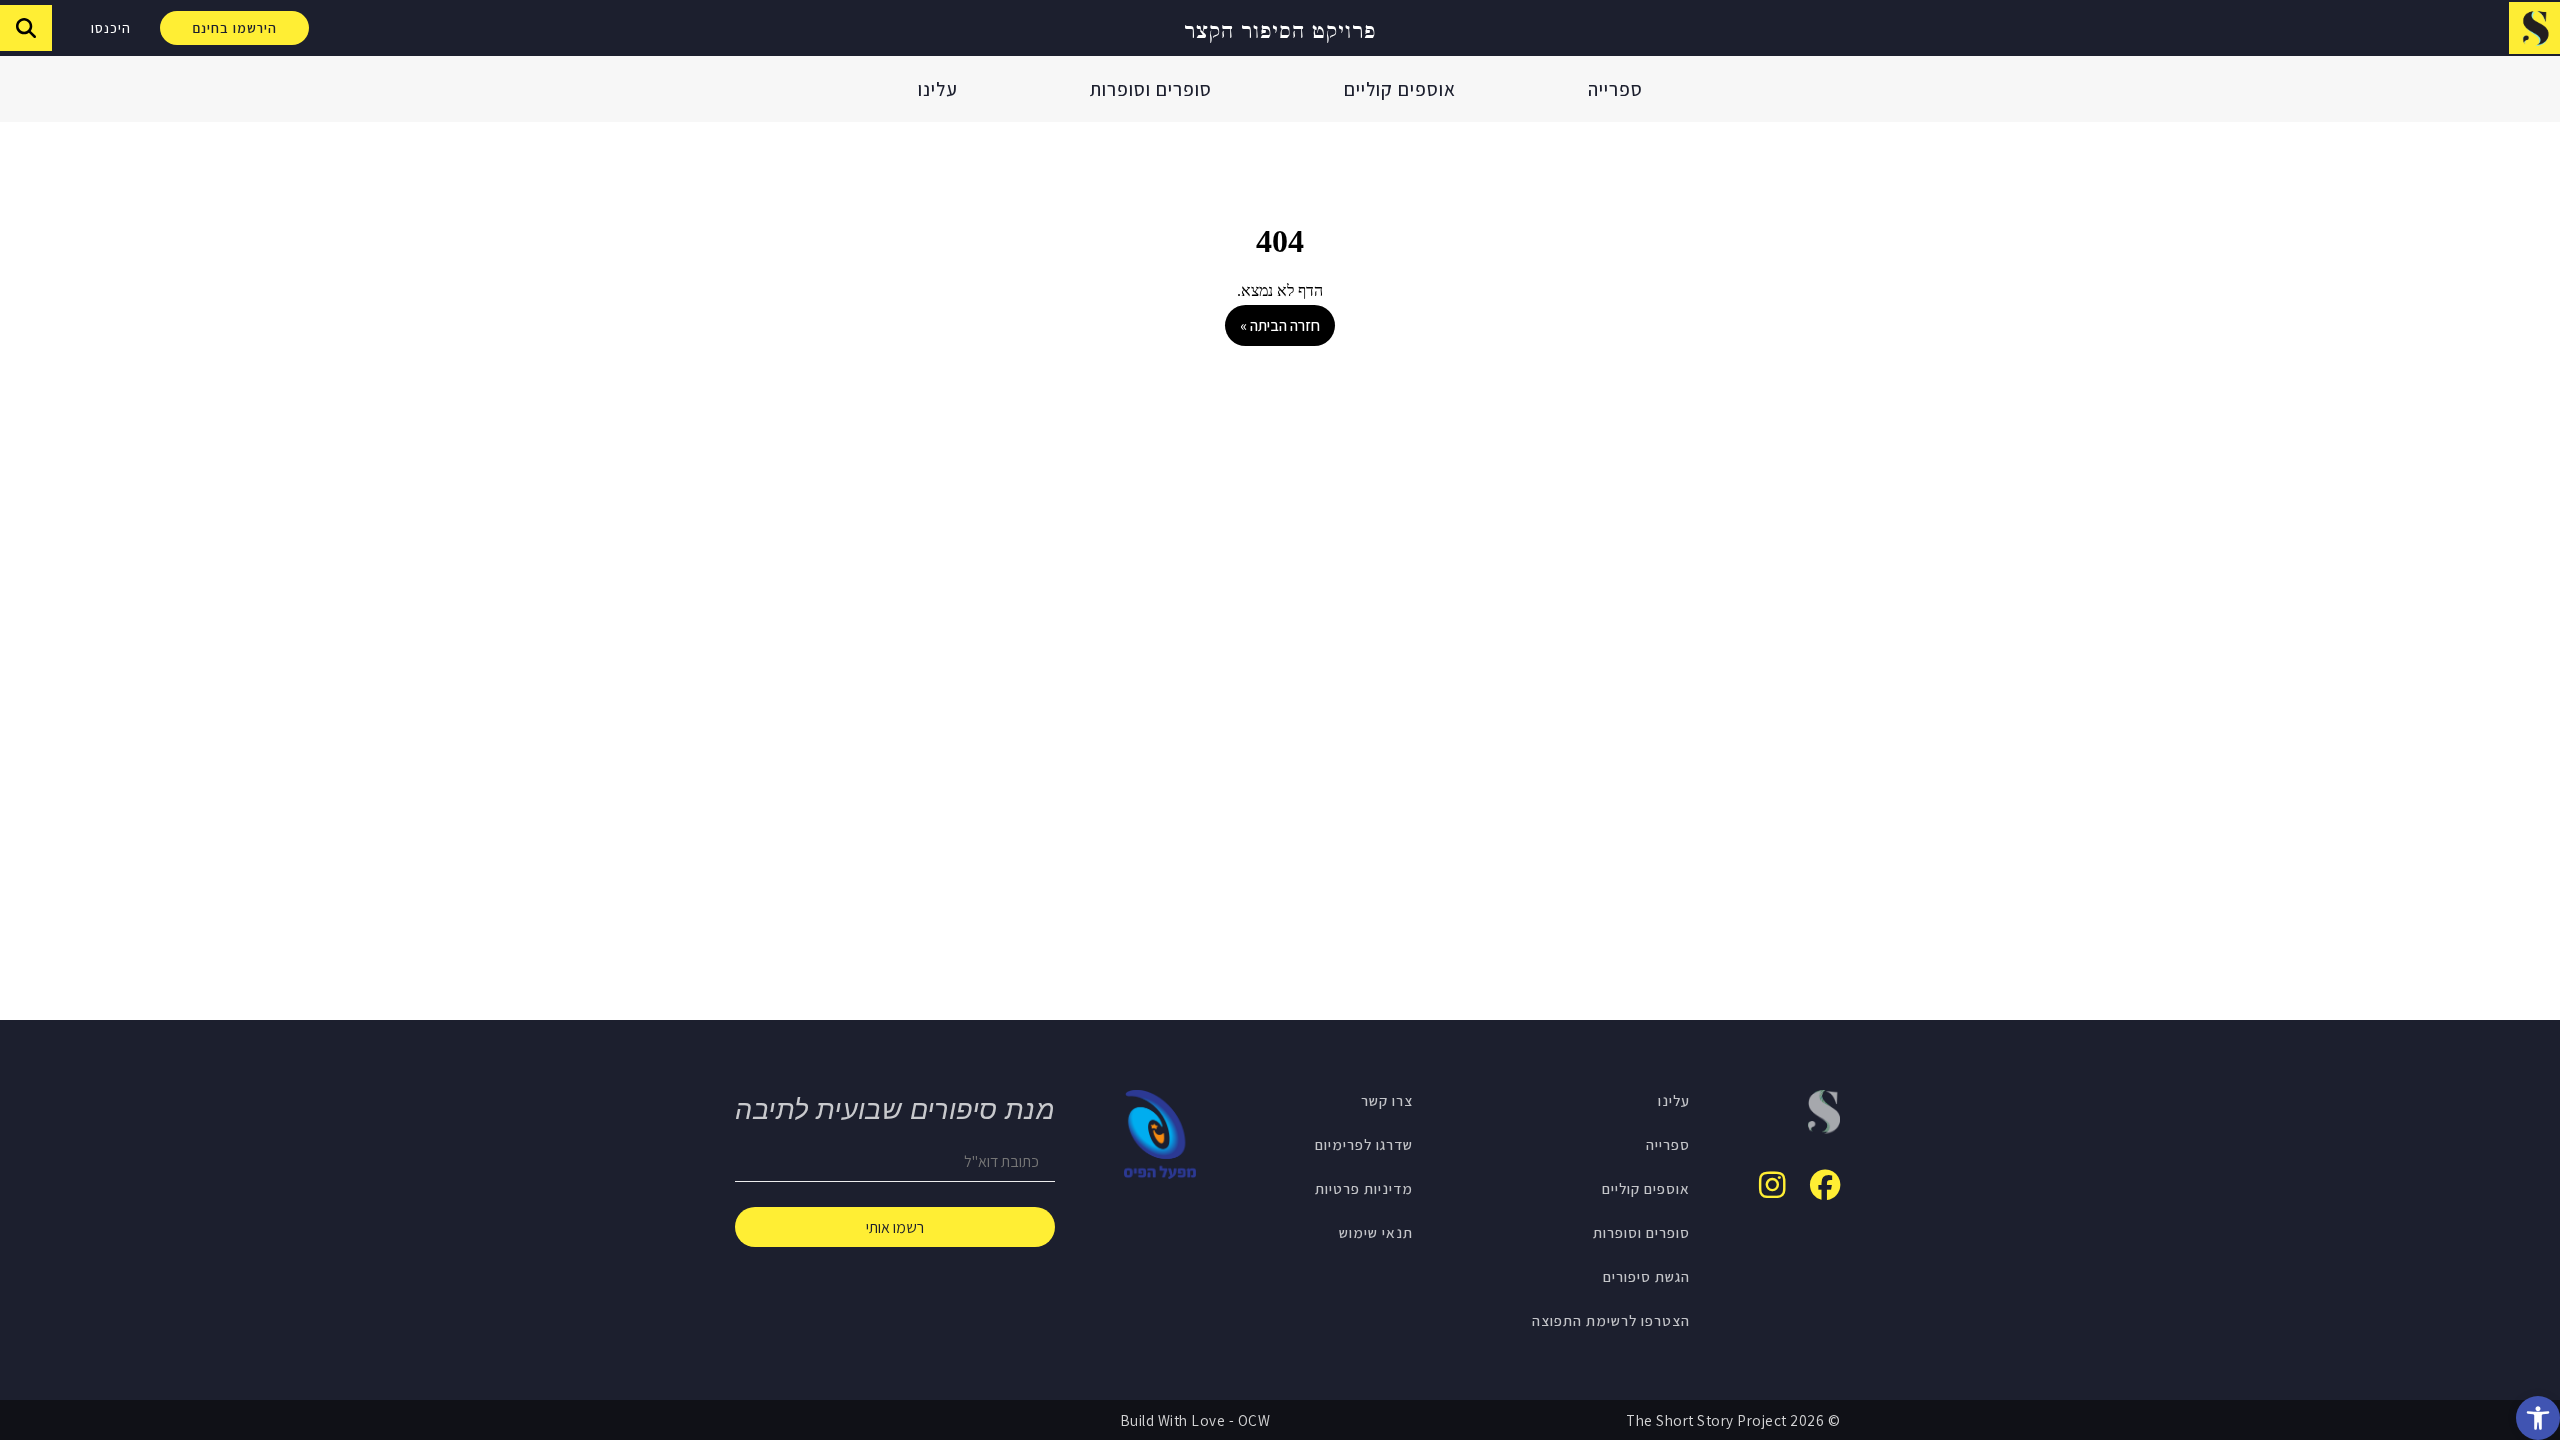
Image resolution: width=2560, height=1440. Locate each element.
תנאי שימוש (1376, 1232)
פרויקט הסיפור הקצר (1280, 28)
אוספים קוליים (1400, 89)
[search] (26, 28)
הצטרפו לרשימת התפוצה (1611, 1320)
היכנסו (111, 28)
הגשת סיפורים (1646, 1276)
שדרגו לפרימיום (1364, 1144)
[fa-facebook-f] (1825, 1185)
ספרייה (1615, 89)
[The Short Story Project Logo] (2534, 27)
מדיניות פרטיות (1364, 1188)
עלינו (938, 89)
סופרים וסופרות (1151, 89)
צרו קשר (1387, 1100)
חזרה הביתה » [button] (1280, 325)
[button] (2538, 1418)
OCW (1254, 1420)
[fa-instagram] (1772, 1185)
